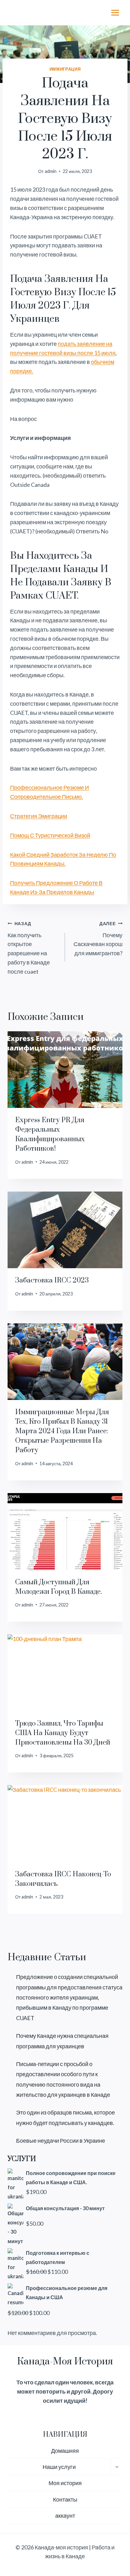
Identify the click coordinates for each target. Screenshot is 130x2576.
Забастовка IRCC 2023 (52, 1280)
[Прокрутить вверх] (114, 2550)
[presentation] (65, 1070)
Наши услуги (59, 2467)
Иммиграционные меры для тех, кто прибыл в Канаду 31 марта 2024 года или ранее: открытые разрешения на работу (62, 1431)
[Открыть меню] (115, 13)
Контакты (65, 2499)
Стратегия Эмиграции (39, 816)
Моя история (65, 2483)
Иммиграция (65, 69)
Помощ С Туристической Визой (50, 835)
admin (51, 171)
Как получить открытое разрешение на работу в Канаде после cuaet (29, 948)
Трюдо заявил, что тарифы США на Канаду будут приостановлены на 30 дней (63, 1733)
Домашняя (65, 2451)
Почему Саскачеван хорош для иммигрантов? (98, 939)
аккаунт (65, 2516)
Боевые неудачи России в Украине (61, 2140)
